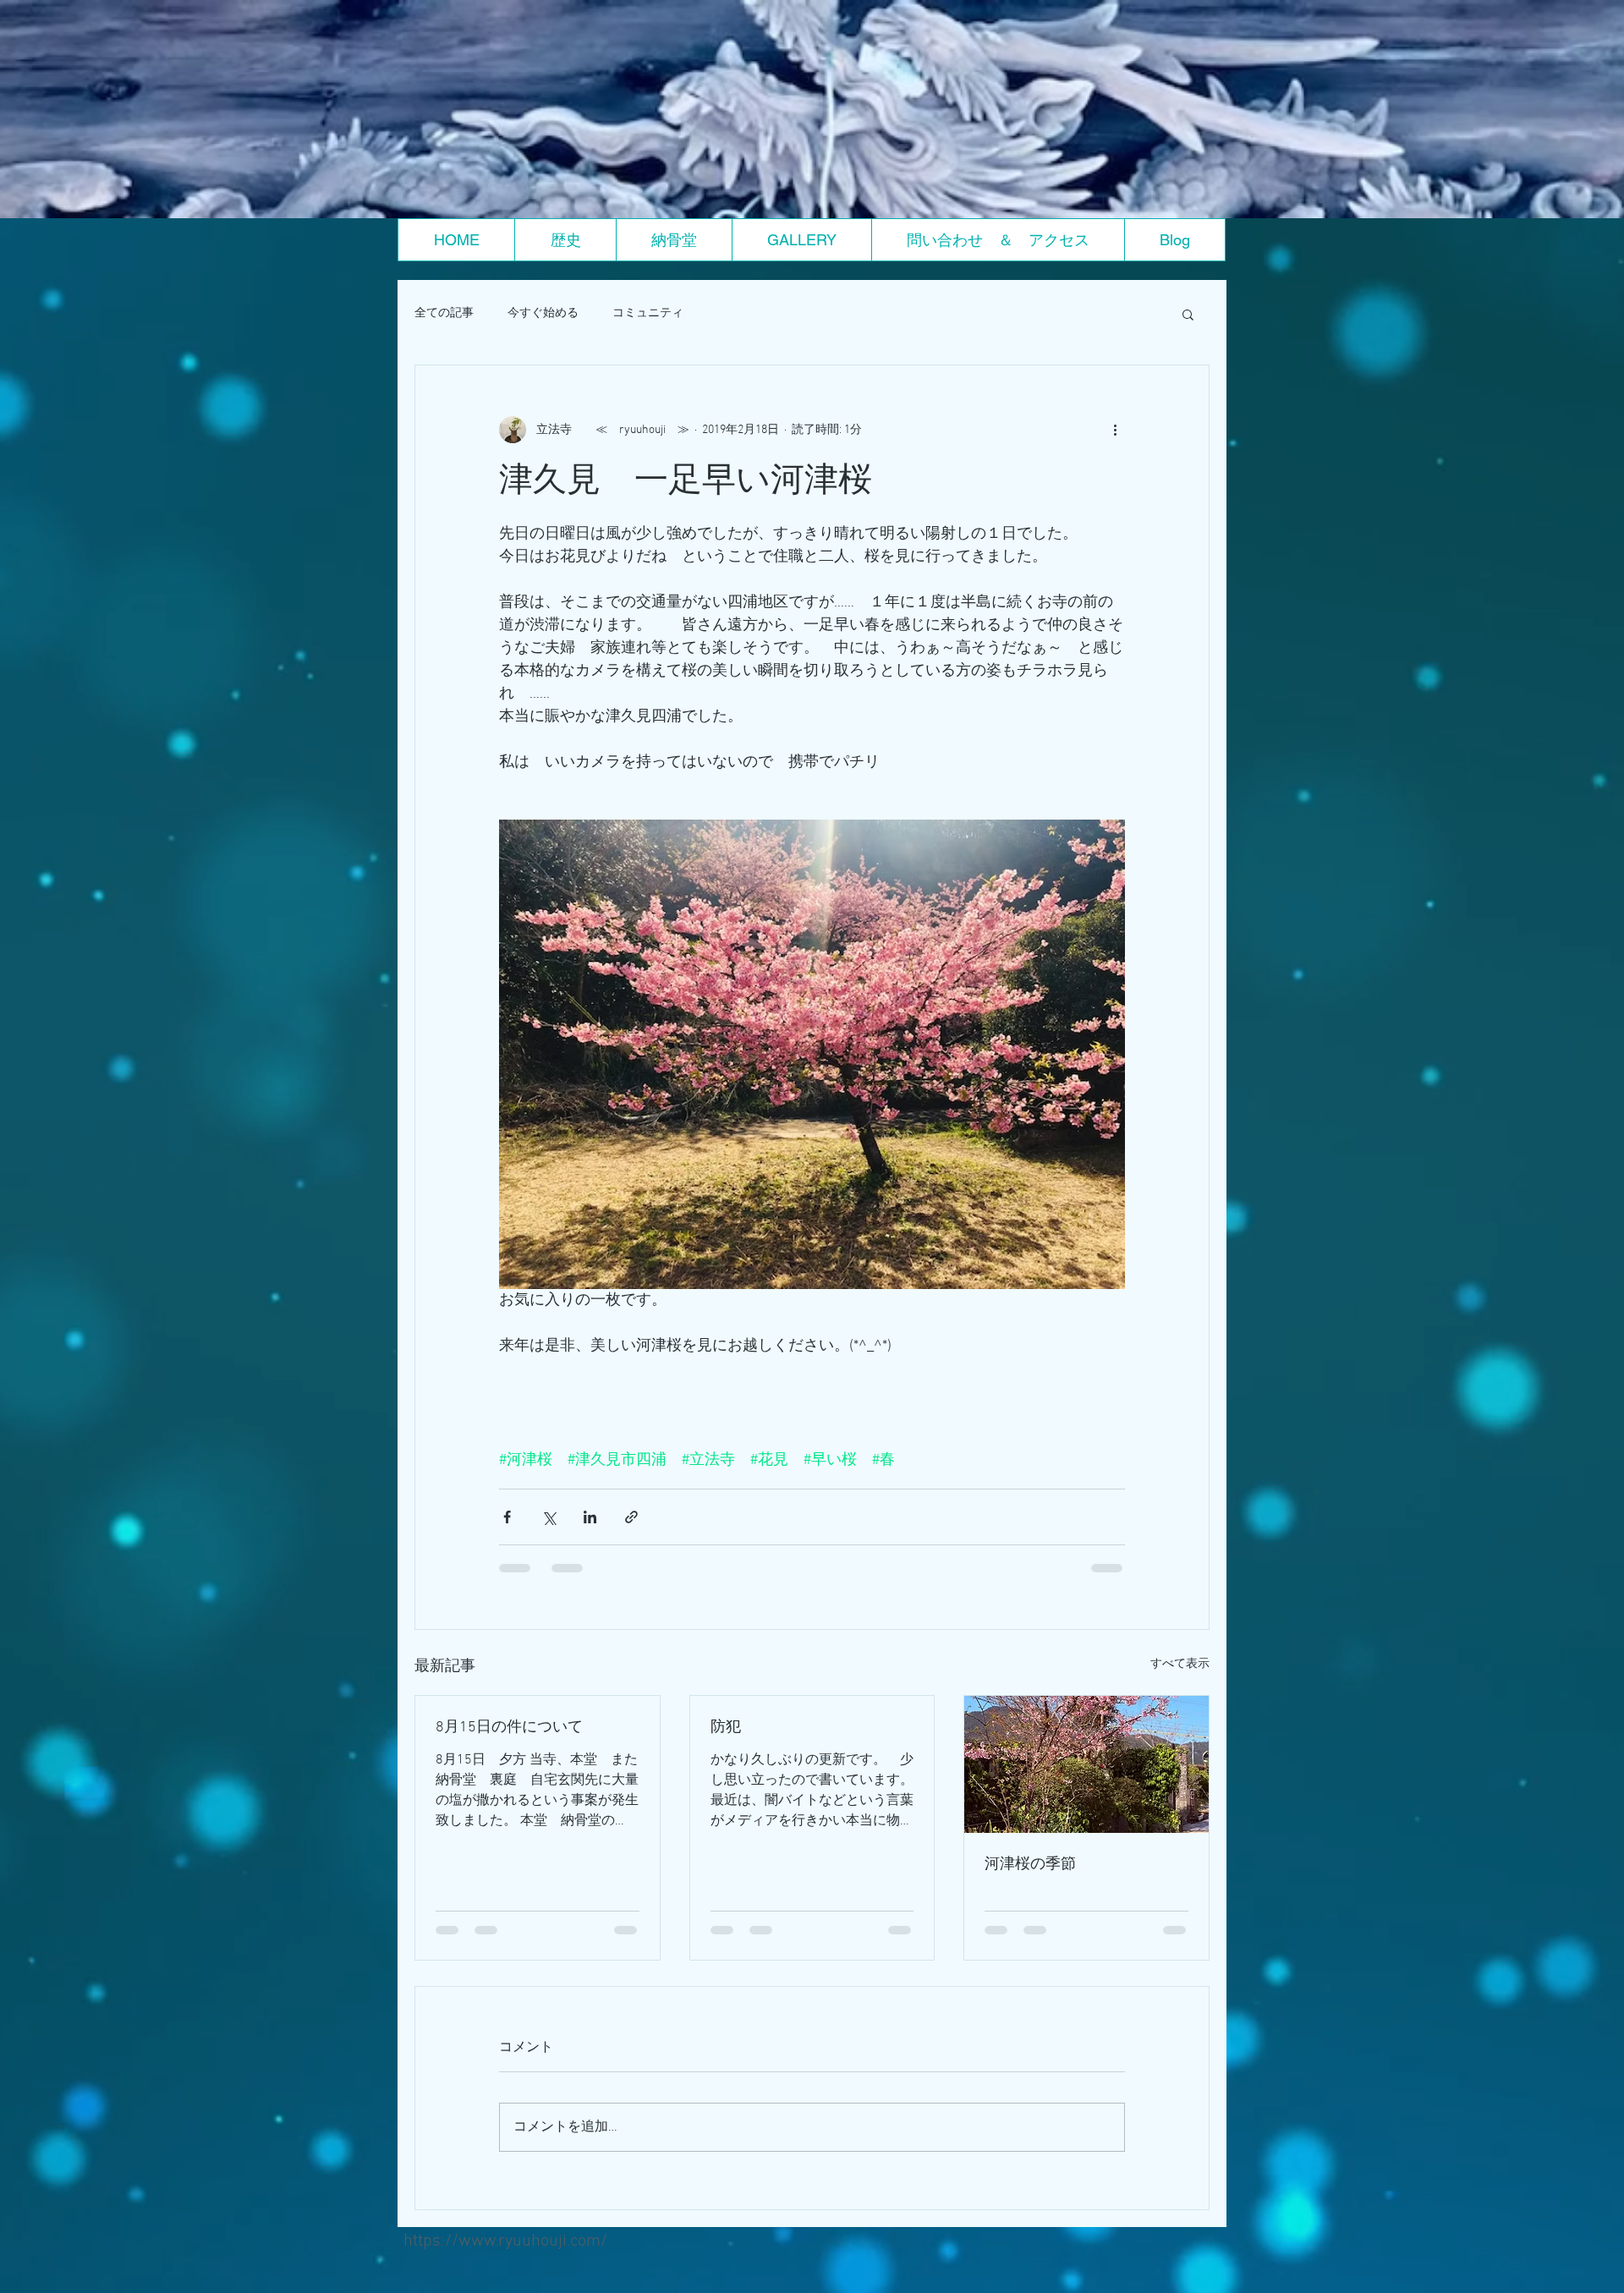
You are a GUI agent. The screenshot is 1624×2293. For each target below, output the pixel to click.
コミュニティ (648, 313)
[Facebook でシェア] (507, 1517)
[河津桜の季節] (1086, 1764)
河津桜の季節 (1030, 1865)
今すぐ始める (543, 313)
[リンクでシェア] (631, 1517)
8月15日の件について (509, 1728)
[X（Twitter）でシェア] (549, 1517)
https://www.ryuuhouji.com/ (505, 2257)
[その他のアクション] (1115, 430)
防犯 (726, 1728)
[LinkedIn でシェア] (590, 1517)
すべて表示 (1180, 1664)
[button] (1188, 314)
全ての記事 (444, 313)
